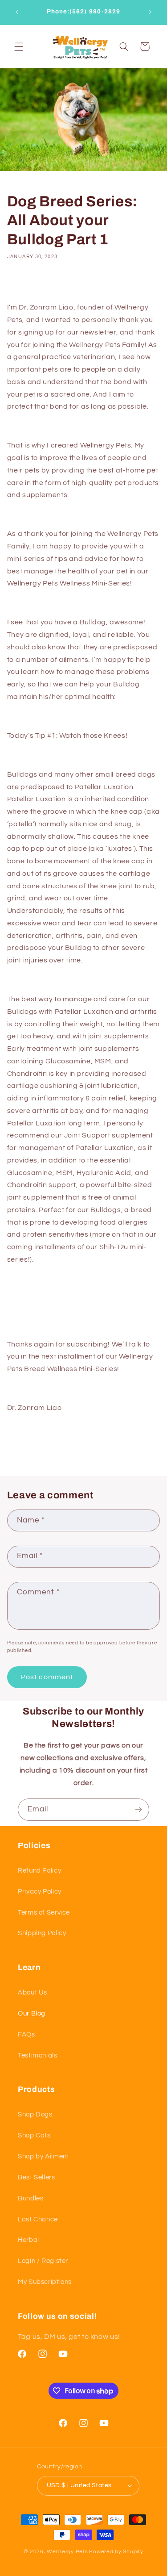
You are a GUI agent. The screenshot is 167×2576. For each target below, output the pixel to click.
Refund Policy (39, 1871)
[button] (19, 46)
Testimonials (38, 2055)
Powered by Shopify (116, 2552)
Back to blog (89, 1445)
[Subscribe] (138, 1809)
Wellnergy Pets (67, 2552)
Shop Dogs (35, 2114)
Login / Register (43, 2261)
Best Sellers (37, 2177)
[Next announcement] (150, 12)
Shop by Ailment (43, 2156)
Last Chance (38, 2219)
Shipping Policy (42, 1933)
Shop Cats (34, 2135)
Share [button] (27, 284)
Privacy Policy (40, 1892)
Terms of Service (44, 1913)
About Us (33, 1993)
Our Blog (32, 2014)
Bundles (31, 2198)
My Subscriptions (45, 2282)
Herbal (29, 2240)
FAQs (26, 2034)
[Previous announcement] (17, 12)
